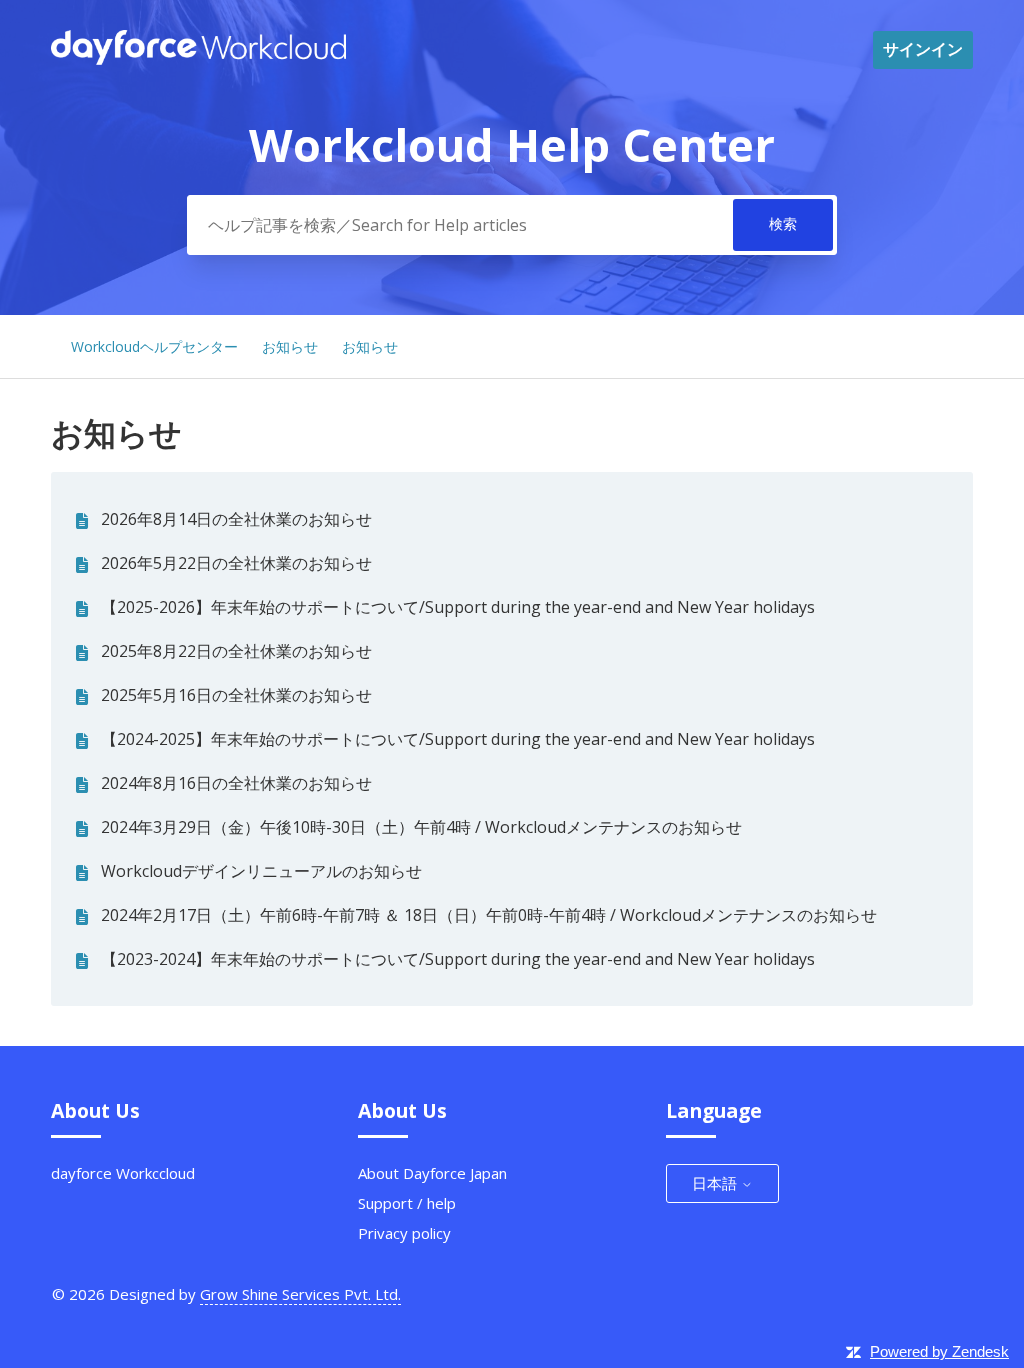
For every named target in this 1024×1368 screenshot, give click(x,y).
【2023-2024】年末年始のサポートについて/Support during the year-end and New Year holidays (458, 959)
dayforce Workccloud (123, 1173)
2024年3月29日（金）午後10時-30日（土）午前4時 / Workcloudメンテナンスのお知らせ (421, 827)
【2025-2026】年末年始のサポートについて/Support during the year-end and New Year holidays (458, 607)
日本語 (716, 1183)
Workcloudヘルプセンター (154, 346)
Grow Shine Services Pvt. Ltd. (300, 1294)
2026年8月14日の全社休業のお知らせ (236, 519)
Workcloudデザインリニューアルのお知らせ (261, 871)
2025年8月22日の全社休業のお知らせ (236, 651)
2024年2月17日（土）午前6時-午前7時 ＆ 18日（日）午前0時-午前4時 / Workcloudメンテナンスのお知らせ (489, 915)
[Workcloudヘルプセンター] (198, 59)
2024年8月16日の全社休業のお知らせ (236, 783)
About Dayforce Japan (432, 1173)
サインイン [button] (923, 49)
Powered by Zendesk (939, 1351)
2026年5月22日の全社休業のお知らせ (236, 563)
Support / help (407, 1203)
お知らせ (290, 346)
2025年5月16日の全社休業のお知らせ (236, 695)
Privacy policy (404, 1233)
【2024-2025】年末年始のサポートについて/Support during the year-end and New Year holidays (458, 739)
